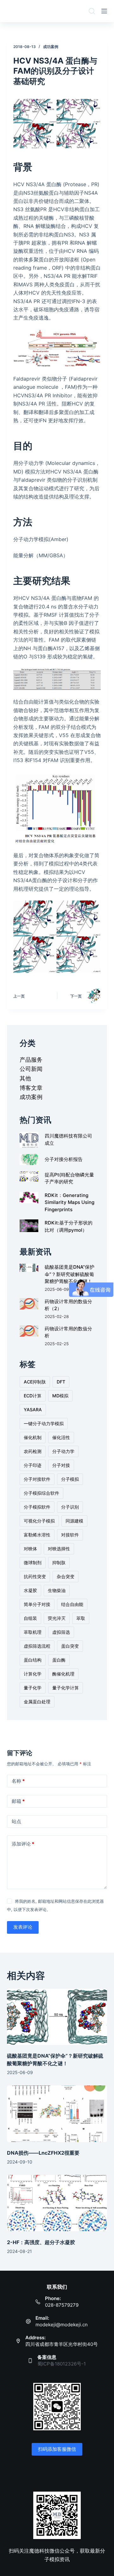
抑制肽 (59, 1563)
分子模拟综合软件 (41, 1493)
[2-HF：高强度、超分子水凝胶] (57, 2203)
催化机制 (33, 1437)
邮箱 (18, 1801)
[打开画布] (104, 11)
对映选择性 (59, 1549)
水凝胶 (30, 1590)
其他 (25, 1078)
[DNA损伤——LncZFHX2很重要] (57, 2114)
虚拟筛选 (61, 1632)
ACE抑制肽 (35, 1382)
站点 (16, 1821)
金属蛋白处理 (37, 1702)
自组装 (30, 1618)
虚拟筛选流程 (37, 1646)
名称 (18, 1781)
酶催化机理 (63, 1674)
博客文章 (31, 1088)
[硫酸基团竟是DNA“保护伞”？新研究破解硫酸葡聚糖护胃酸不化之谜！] (57, 2017)
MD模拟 (60, 1396)
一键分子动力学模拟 (44, 1423)
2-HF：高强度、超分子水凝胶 (41, 2242)
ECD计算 (33, 1396)
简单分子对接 (37, 1604)
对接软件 (70, 1535)
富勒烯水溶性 (37, 1535)
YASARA (33, 1410)
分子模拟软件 (37, 1507)
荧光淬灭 (57, 1618)
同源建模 (74, 1521)
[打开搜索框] (92, 11)
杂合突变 (66, 1576)
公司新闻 (31, 1069)
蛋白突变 (70, 1646)
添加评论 (23, 1844)
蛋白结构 (33, 1660)
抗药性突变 (35, 1576)
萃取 (81, 1618)
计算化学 (33, 1674)
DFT (61, 1382)
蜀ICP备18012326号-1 (62, 2364)
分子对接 (61, 1465)
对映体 (30, 1549)
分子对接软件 (37, 1479)
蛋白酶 (59, 1660)
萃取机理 (33, 1632)
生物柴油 (57, 1590)
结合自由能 (72, 1604)
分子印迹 (33, 1465)
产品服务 (31, 1060)
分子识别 (70, 1507)
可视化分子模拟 (39, 1521)
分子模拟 (70, 1479)
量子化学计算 (66, 1688)
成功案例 (51, 47)
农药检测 (33, 1451)
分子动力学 (63, 1451)
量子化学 (33, 1688)
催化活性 (61, 1437)
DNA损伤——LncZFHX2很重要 (43, 2153)
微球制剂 (33, 1563)
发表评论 (23, 1927)
